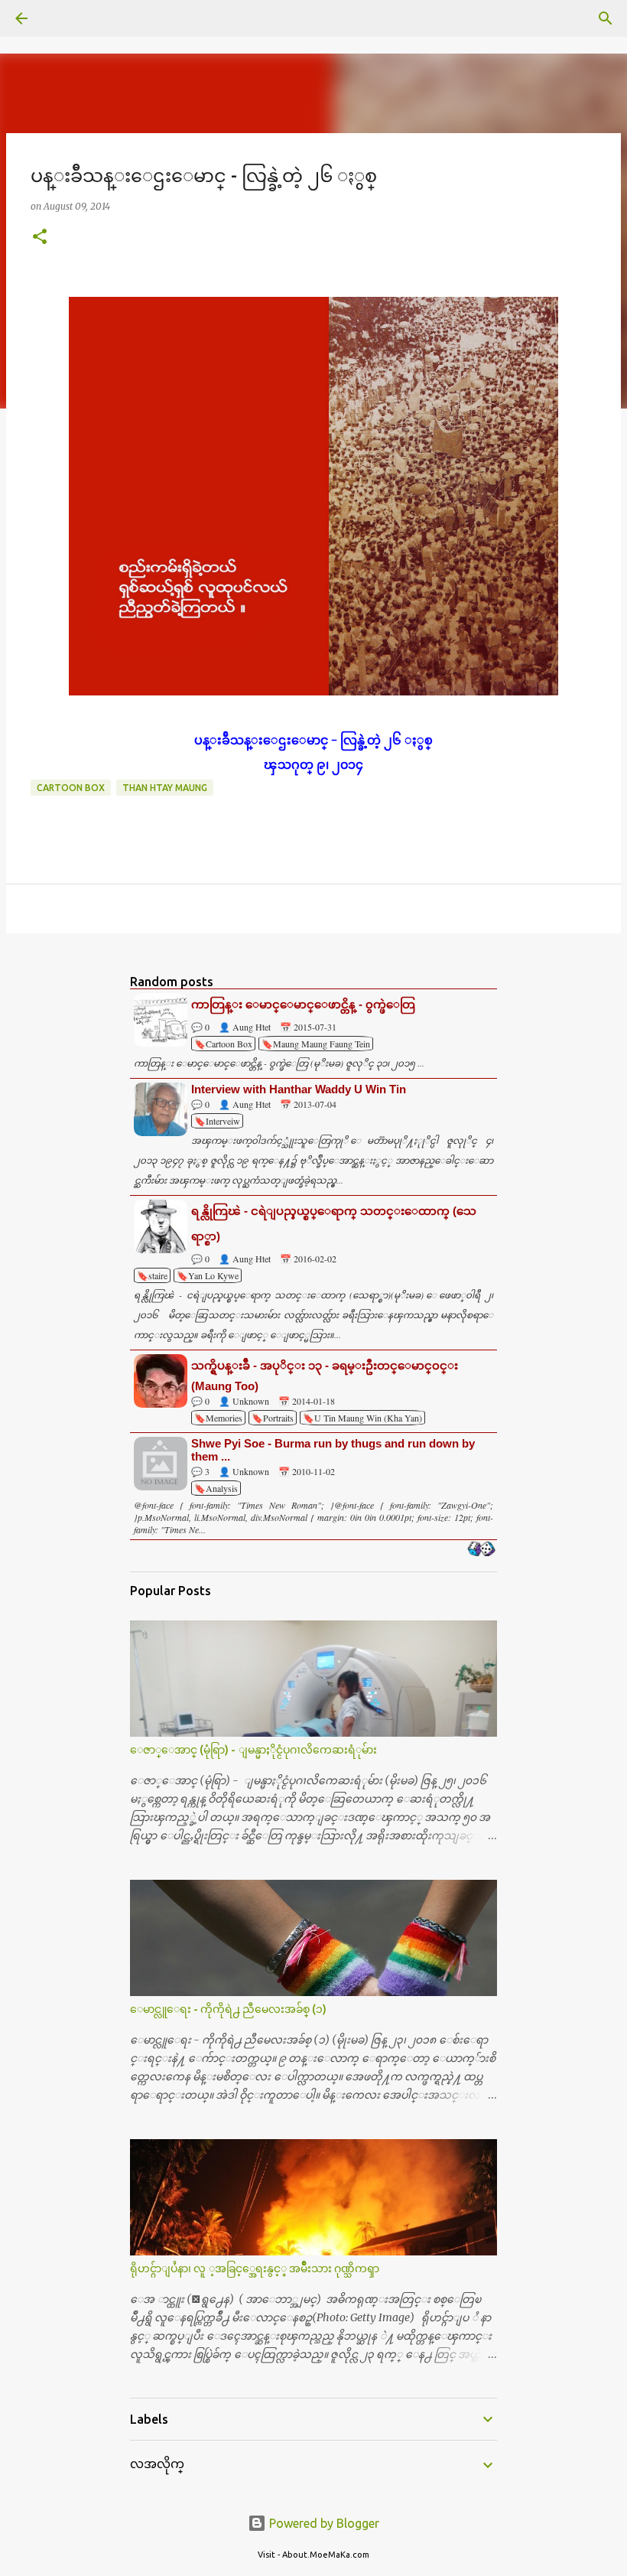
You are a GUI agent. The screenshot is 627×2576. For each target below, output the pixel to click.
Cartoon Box (71, 788)
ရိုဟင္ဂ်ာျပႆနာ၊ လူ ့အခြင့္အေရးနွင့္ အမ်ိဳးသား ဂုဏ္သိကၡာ (255, 2268)
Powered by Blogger (323, 2523)
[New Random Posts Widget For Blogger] (481, 1550)
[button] (40, 238)
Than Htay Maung (165, 788)
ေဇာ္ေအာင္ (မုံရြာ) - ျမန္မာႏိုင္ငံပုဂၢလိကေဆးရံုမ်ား (253, 1750)
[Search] (64, 18)
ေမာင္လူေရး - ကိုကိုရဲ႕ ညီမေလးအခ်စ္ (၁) (228, 2009)
